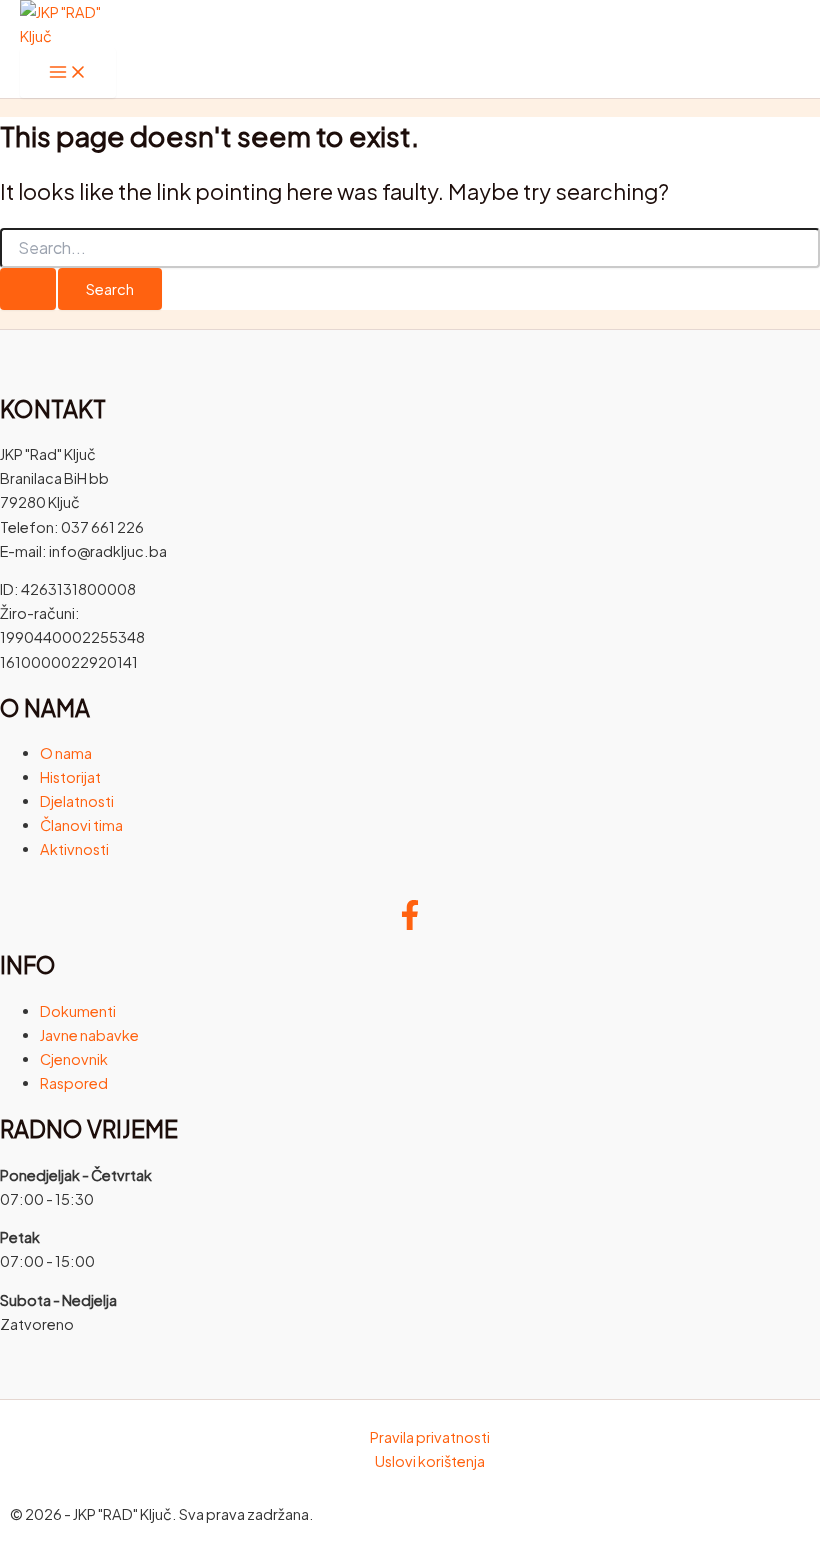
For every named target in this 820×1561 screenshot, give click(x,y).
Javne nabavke (89, 1035)
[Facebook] (410, 924)
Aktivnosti (74, 849)
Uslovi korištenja (430, 1461)
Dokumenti (78, 1011)
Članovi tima (81, 825)
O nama (66, 753)
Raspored (74, 1083)
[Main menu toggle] (68, 73)
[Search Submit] (28, 289)
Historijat (70, 777)
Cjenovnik (74, 1059)
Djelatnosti (77, 801)
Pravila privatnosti (430, 1437)
